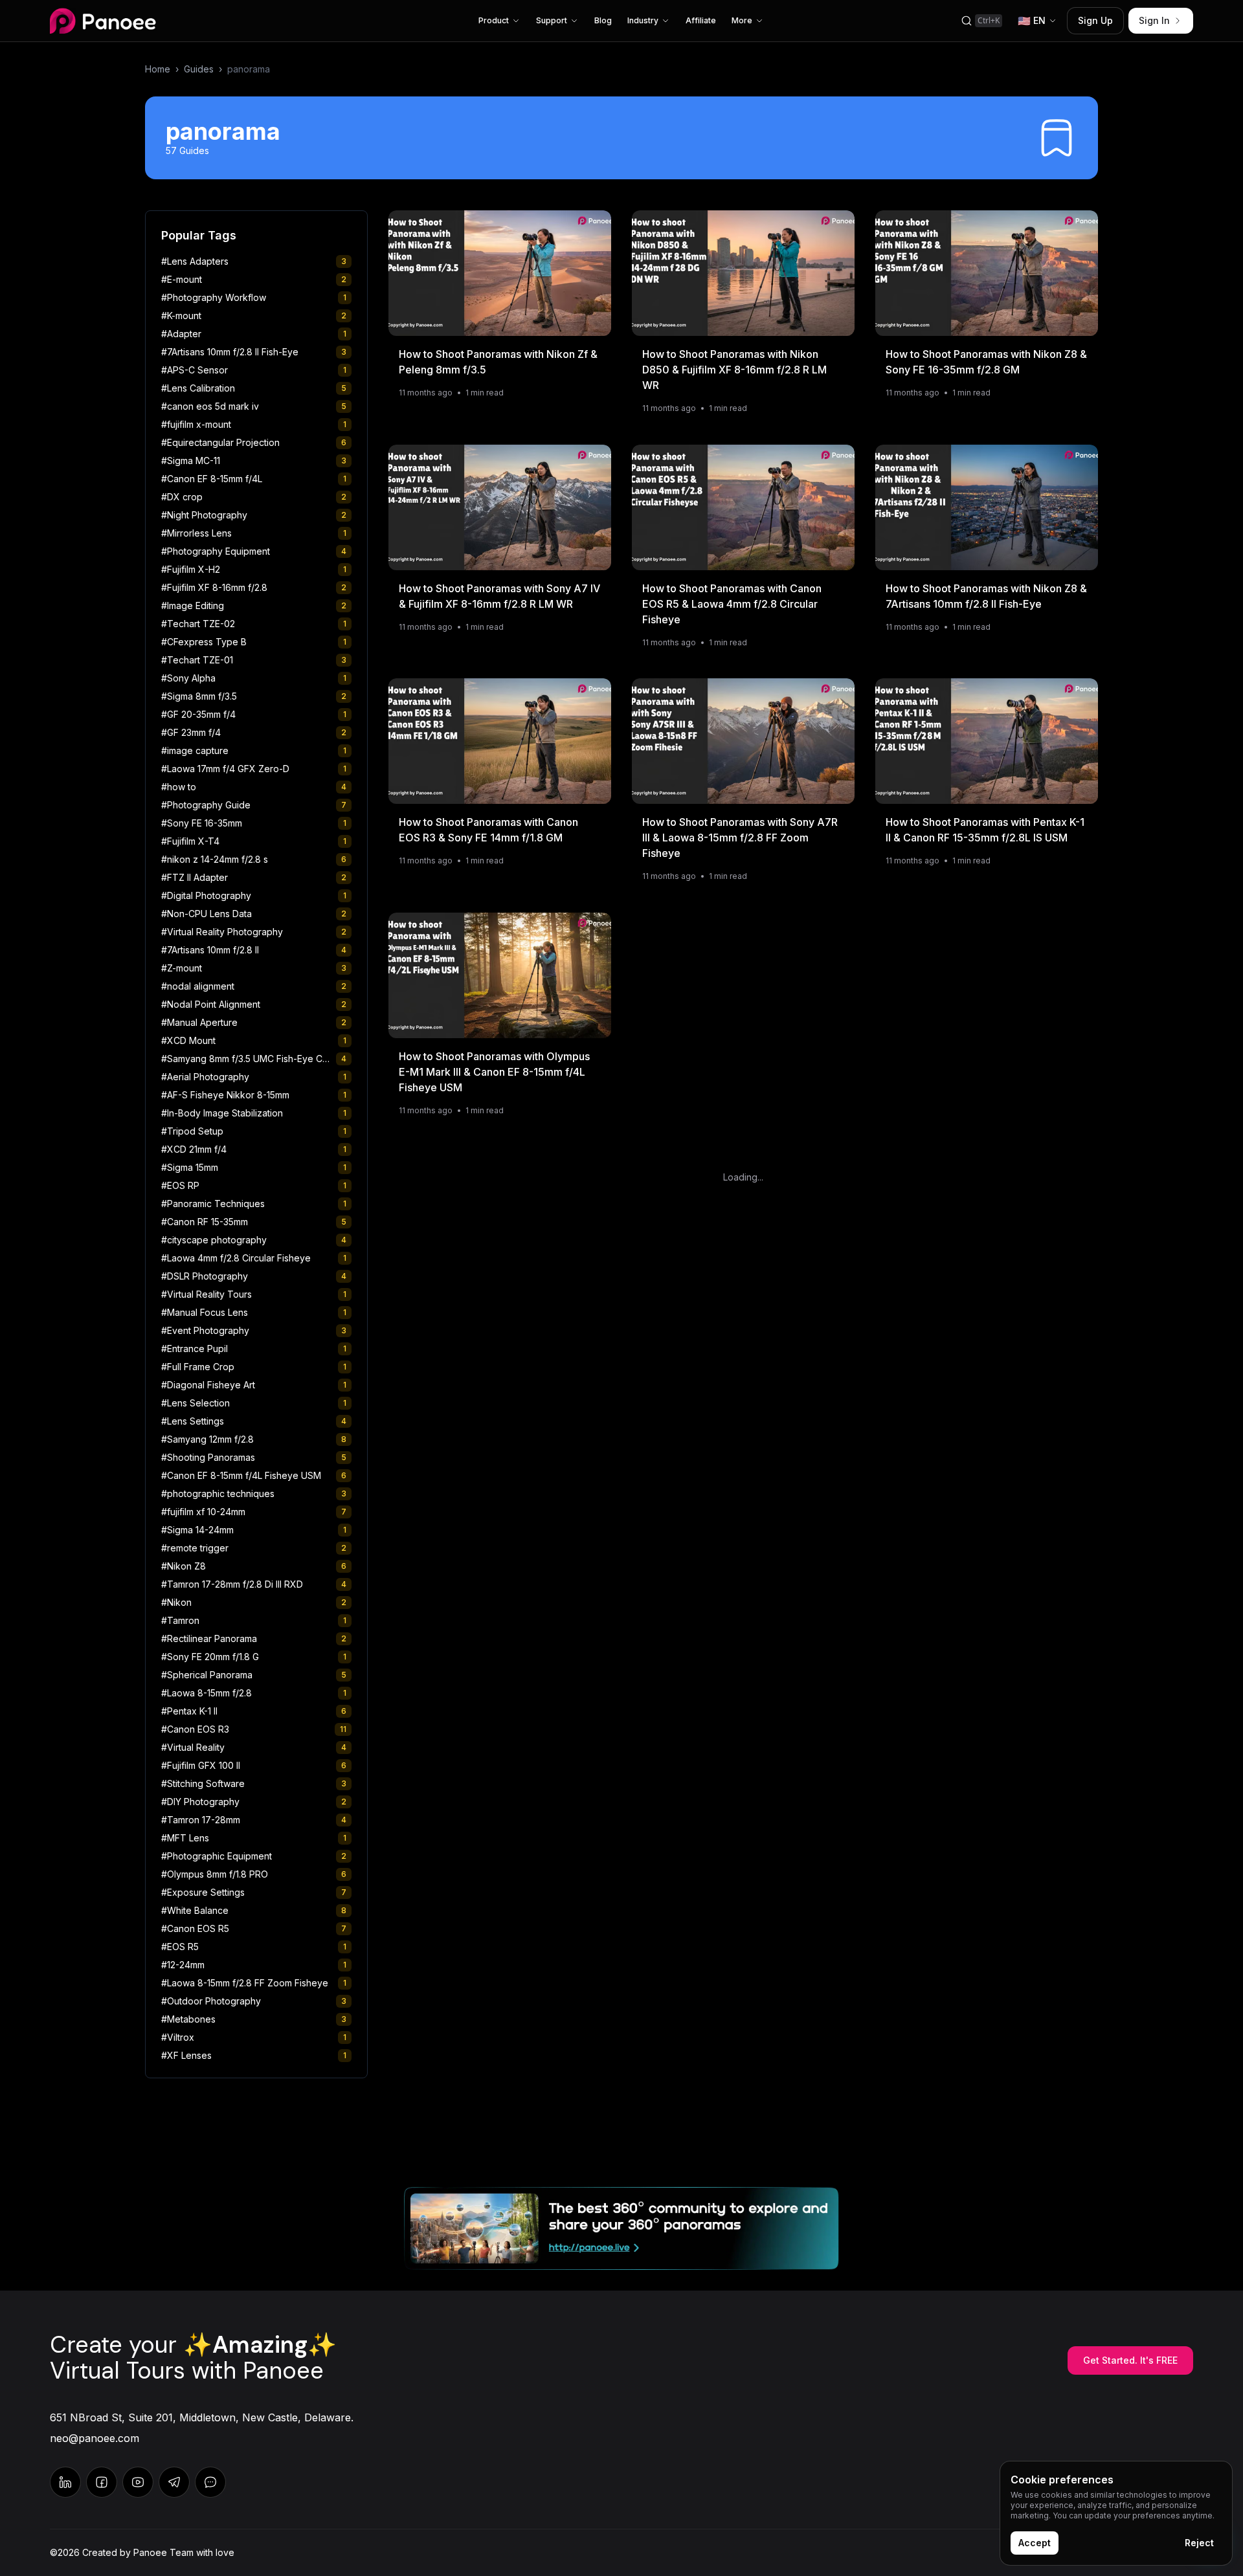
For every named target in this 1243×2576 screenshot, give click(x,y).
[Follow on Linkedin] (65, 2482)
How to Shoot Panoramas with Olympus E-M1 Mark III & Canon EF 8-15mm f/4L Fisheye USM (494, 1071)
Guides (199, 69)
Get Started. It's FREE (1130, 2360)
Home (158, 69)
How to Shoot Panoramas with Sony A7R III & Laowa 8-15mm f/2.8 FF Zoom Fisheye (740, 838)
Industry (643, 20)
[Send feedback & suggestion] (210, 2482)
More (742, 20)
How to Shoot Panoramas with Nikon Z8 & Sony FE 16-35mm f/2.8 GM (986, 362)
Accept (1035, 2543)
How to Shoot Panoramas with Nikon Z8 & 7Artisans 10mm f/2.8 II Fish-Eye (986, 595)
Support (552, 20)
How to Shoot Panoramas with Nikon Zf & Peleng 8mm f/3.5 (498, 362)
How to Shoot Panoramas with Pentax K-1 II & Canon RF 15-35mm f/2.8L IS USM (985, 830)
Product (494, 20)
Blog (603, 20)
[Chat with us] (174, 2482)
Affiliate (701, 20)
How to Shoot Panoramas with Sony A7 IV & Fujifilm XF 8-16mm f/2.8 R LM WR (499, 595)
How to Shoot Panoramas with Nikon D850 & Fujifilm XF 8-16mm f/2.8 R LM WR (734, 370)
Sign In (1154, 20)
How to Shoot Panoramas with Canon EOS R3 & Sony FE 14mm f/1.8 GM (488, 830)
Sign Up (1095, 20)
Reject (1199, 2543)
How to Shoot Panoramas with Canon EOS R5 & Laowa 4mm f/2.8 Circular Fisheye (732, 603)
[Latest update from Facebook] (102, 2482)
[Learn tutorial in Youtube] (138, 2482)
